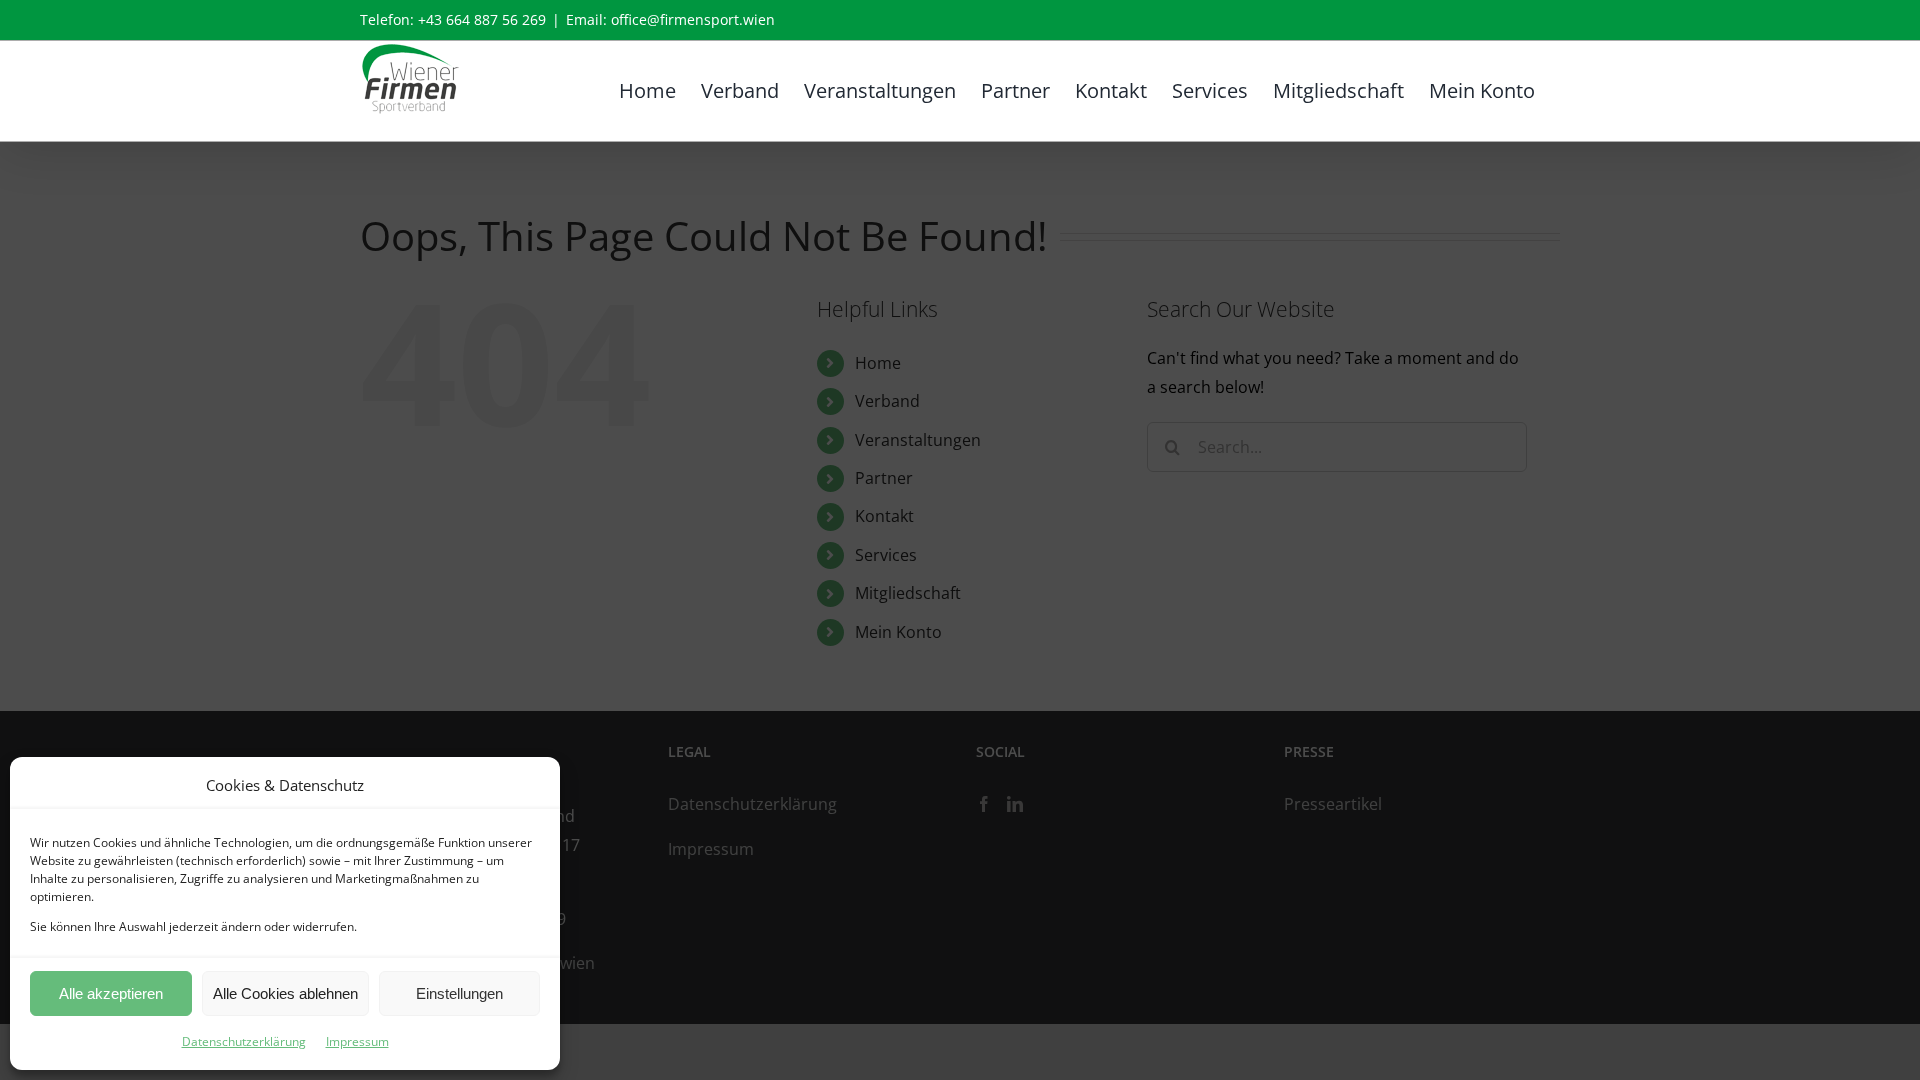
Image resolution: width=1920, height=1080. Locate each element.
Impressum (357, 1041)
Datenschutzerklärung (244, 1041)
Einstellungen (459, 993)
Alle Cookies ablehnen (285, 993)
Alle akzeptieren (111, 993)
